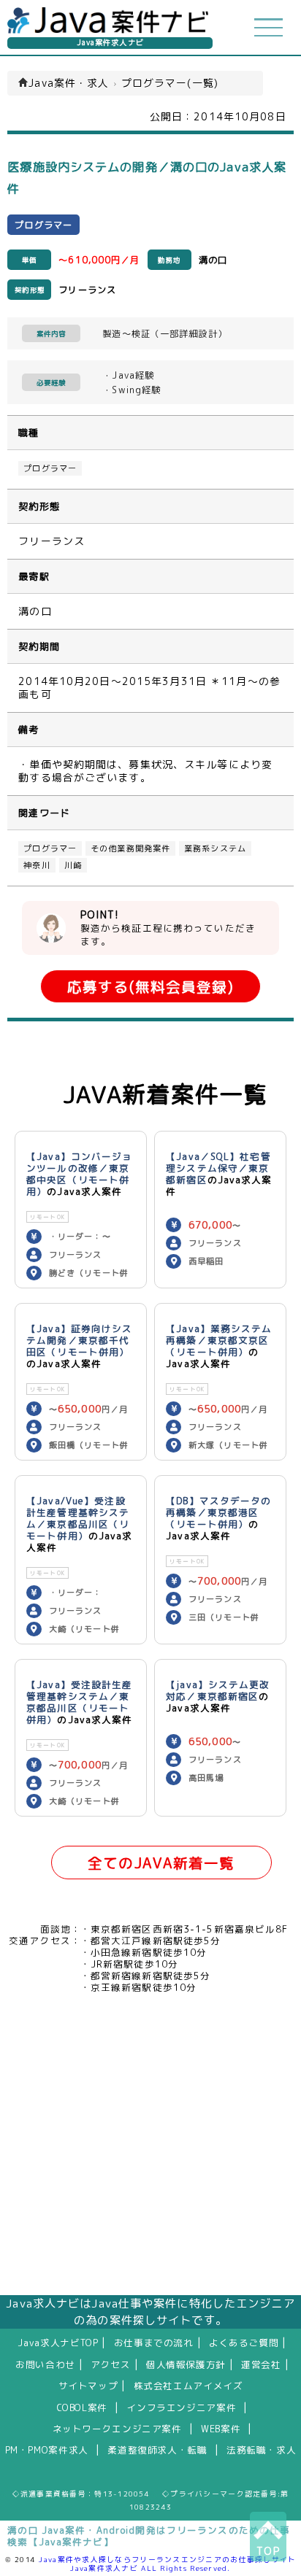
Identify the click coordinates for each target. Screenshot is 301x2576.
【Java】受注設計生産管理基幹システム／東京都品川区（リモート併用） (79, 1702)
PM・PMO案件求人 (47, 2450)
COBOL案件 (82, 2407)
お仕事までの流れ (154, 2343)
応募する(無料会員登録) (150, 987)
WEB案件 (221, 2429)
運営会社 (261, 2364)
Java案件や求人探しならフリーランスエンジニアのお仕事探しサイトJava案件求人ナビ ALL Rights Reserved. (167, 2564)
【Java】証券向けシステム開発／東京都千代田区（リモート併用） (79, 1340)
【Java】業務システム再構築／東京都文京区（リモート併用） (219, 1340)
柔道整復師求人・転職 (157, 2450)
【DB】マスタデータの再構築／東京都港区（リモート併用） (218, 1512)
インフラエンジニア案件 (181, 2407)
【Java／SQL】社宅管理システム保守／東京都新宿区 (218, 1168)
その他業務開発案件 (130, 848)
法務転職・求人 (261, 2450)
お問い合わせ (45, 2364)
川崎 (73, 865)
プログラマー (50, 468)
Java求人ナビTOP (58, 2343)
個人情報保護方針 (186, 2364)
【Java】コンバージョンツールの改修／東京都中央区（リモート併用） (79, 1174)
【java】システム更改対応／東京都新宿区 (218, 1690)
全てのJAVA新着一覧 (161, 1863)
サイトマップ (88, 2386)
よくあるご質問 (244, 2343)
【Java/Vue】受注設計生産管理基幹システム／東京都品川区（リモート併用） (78, 1518)
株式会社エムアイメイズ (188, 2386)
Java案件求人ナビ (110, 43)
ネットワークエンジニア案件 (117, 2429)
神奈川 (37, 865)
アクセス (111, 2364)
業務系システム (215, 848)
